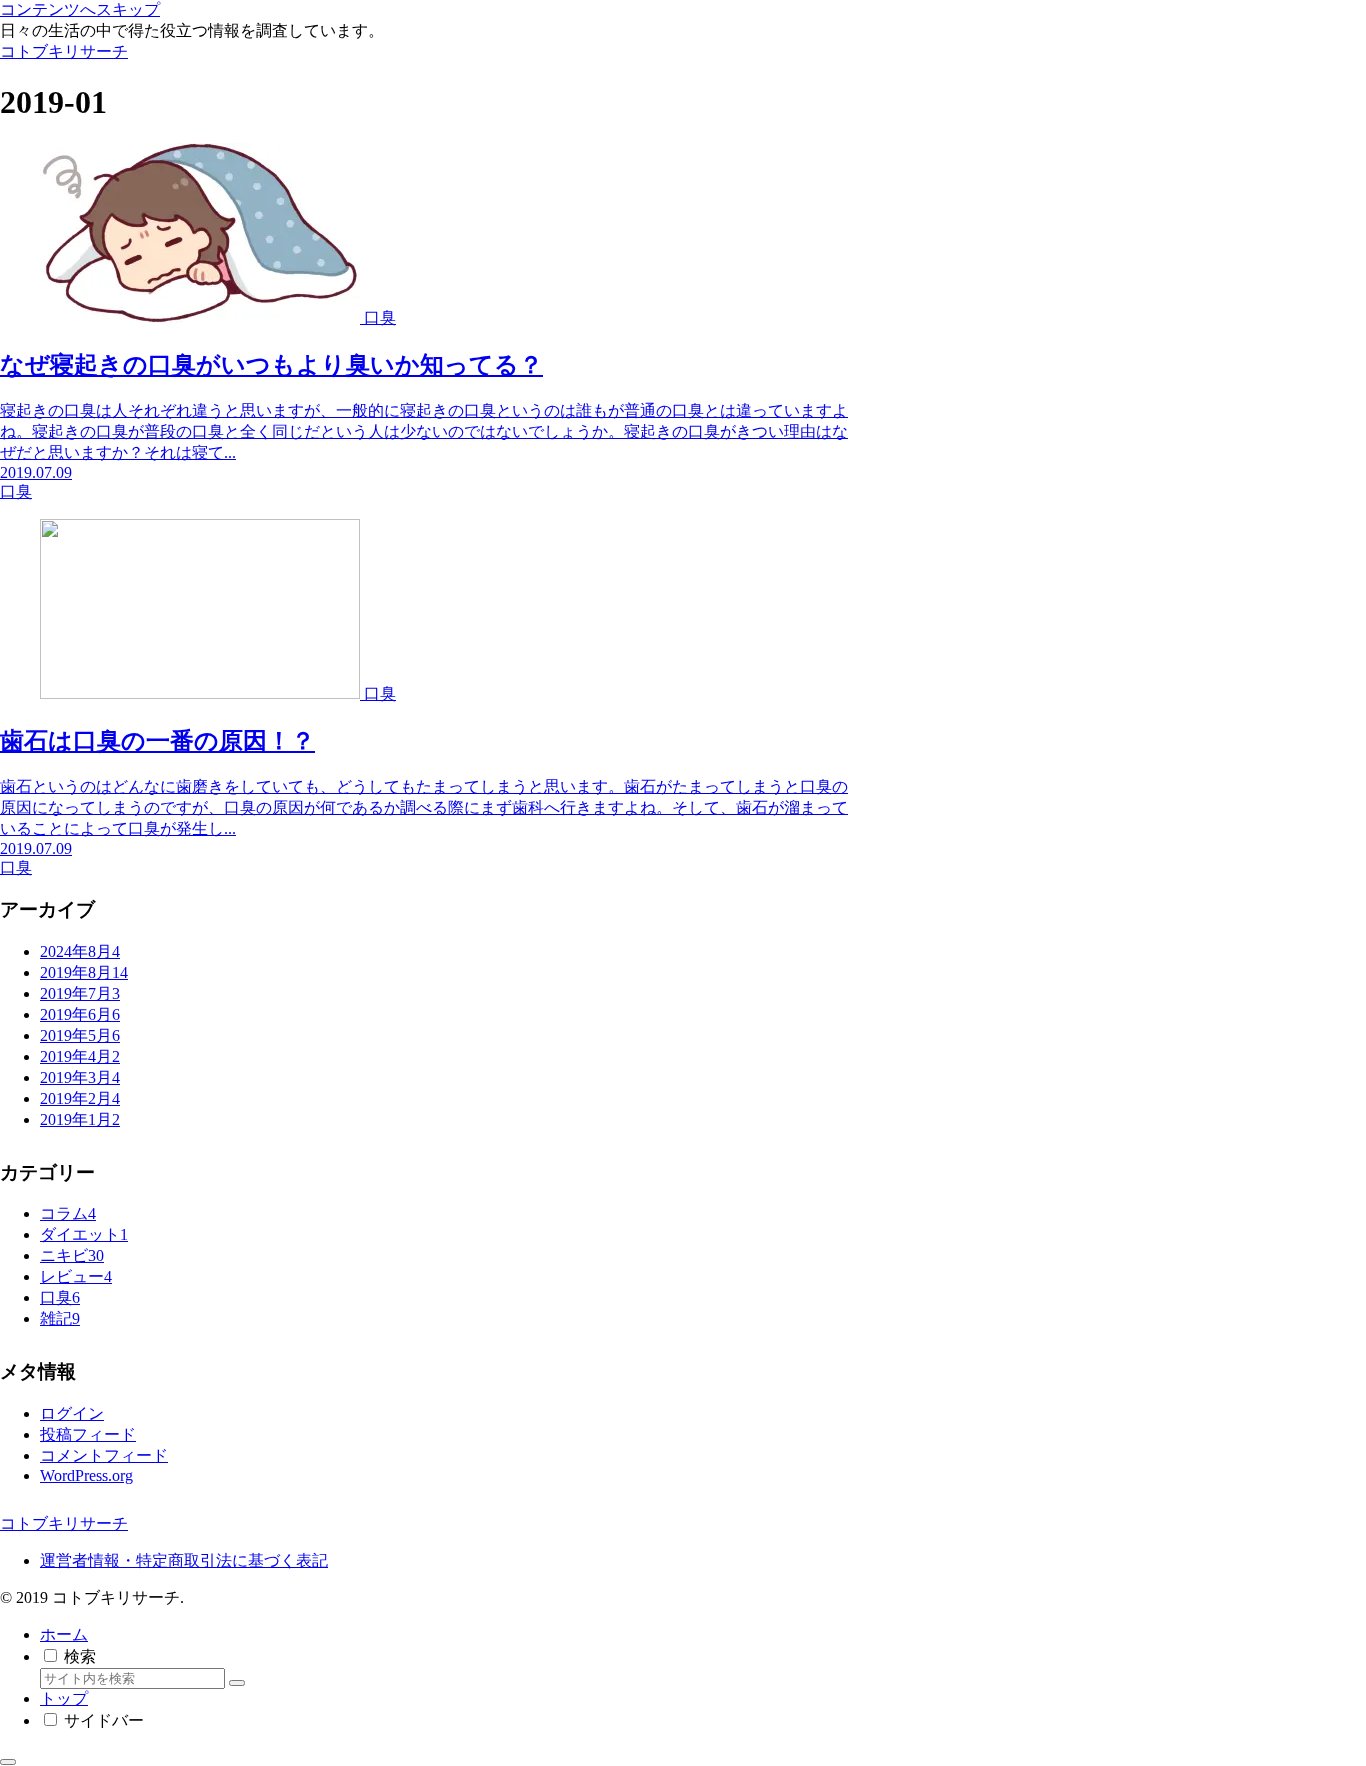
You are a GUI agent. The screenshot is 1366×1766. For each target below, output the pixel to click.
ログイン (72, 1413)
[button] (237, 1683)
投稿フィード (88, 1434)
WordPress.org (86, 1475)
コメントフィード (104, 1455)
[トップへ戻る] (8, 1762)
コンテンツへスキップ (80, 9)
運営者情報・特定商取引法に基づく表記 (184, 1560)
